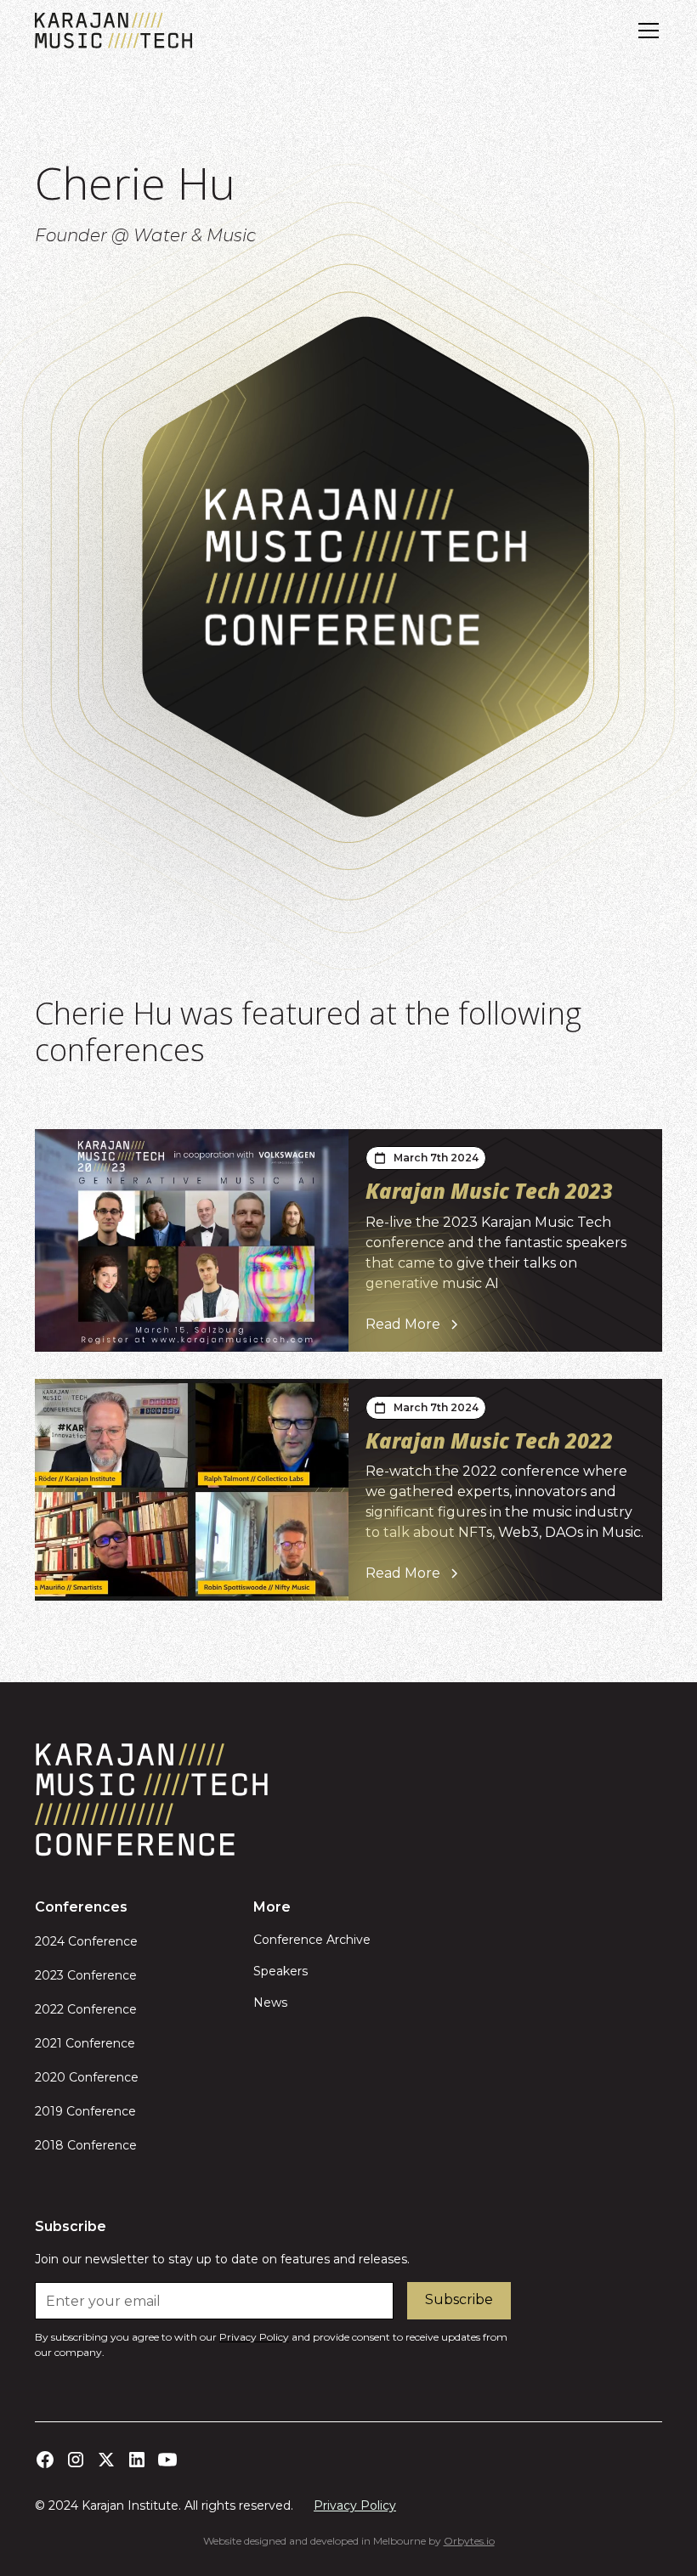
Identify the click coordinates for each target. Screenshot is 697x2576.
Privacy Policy (355, 2505)
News (270, 2003)
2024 (50, 1941)
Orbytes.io (469, 2541)
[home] (113, 31)
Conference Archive (312, 1940)
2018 (49, 2145)
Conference (101, 1941)
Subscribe (459, 2299)
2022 (49, 2009)
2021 (48, 2043)
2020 (50, 2077)
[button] (645, 31)
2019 (49, 2111)
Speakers (280, 1971)
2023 (49, 1975)
